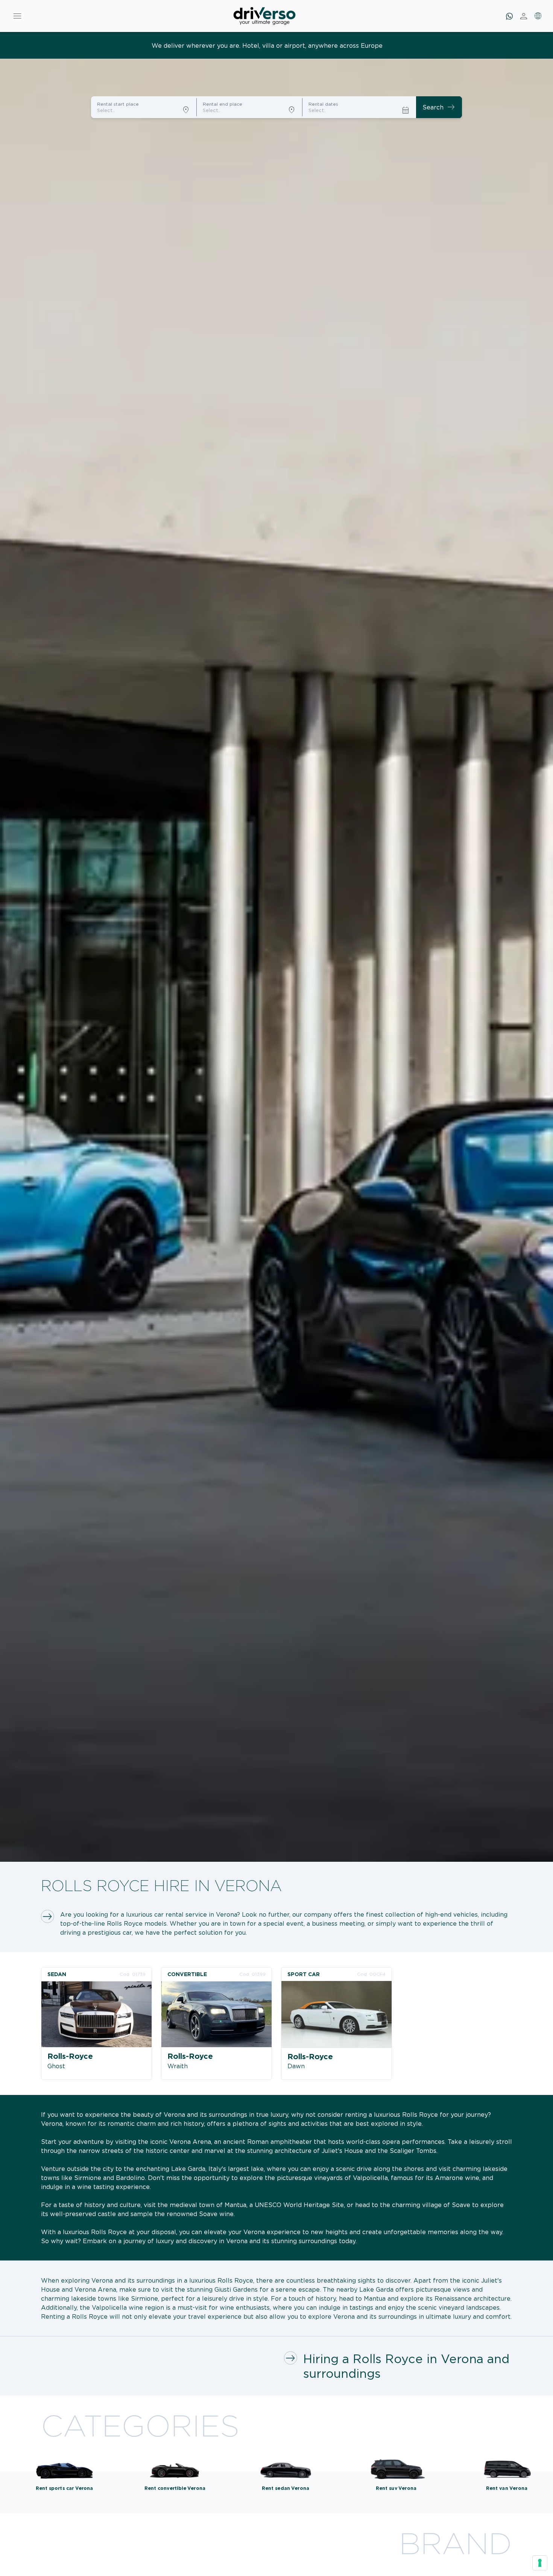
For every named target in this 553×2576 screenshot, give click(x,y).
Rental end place (223, 104)
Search (439, 107)
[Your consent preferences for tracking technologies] (540, 2563)
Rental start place (118, 104)
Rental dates (323, 104)
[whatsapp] (509, 16)
